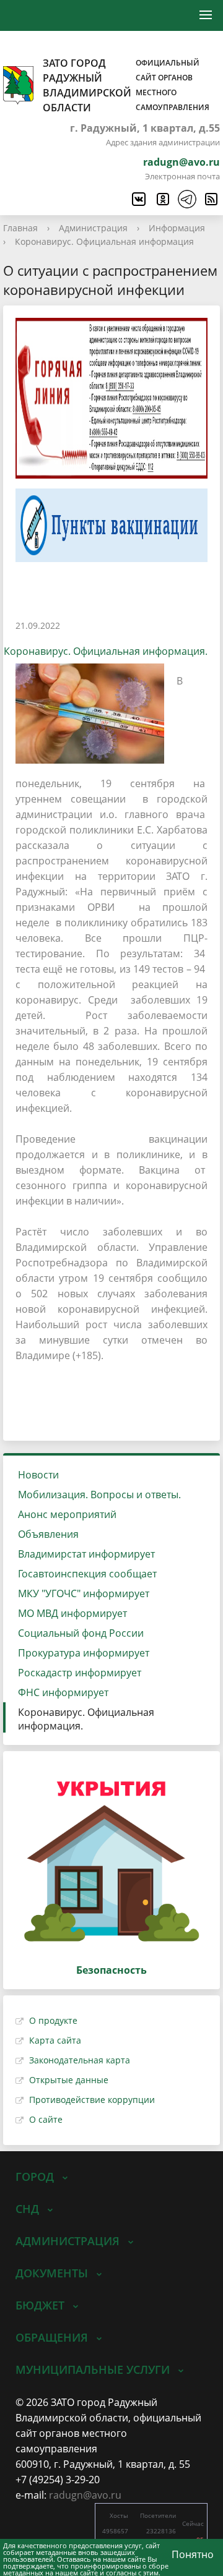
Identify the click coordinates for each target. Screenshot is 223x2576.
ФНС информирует (63, 1692)
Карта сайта (55, 2040)
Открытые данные (69, 2080)
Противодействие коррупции (92, 2100)
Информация (177, 228)
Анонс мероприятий (67, 1514)
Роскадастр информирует (80, 1673)
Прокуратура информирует (84, 1653)
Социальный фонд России (81, 1633)
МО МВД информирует (72, 1613)
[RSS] (211, 199)
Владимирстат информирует (86, 1554)
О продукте (53, 2020)
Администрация (93, 228)
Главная (20, 228)
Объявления (48, 1534)
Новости (38, 1475)
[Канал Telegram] (186, 199)
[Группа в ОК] (162, 199)
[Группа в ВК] (138, 199)
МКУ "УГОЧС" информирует (84, 1593)
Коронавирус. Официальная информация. (86, 1719)
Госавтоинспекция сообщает (87, 1574)
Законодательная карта (80, 2060)
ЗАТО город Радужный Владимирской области (126, 85)
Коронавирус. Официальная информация (104, 241)
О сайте (46, 2119)
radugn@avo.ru (181, 162)
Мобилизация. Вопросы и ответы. (99, 1495)
